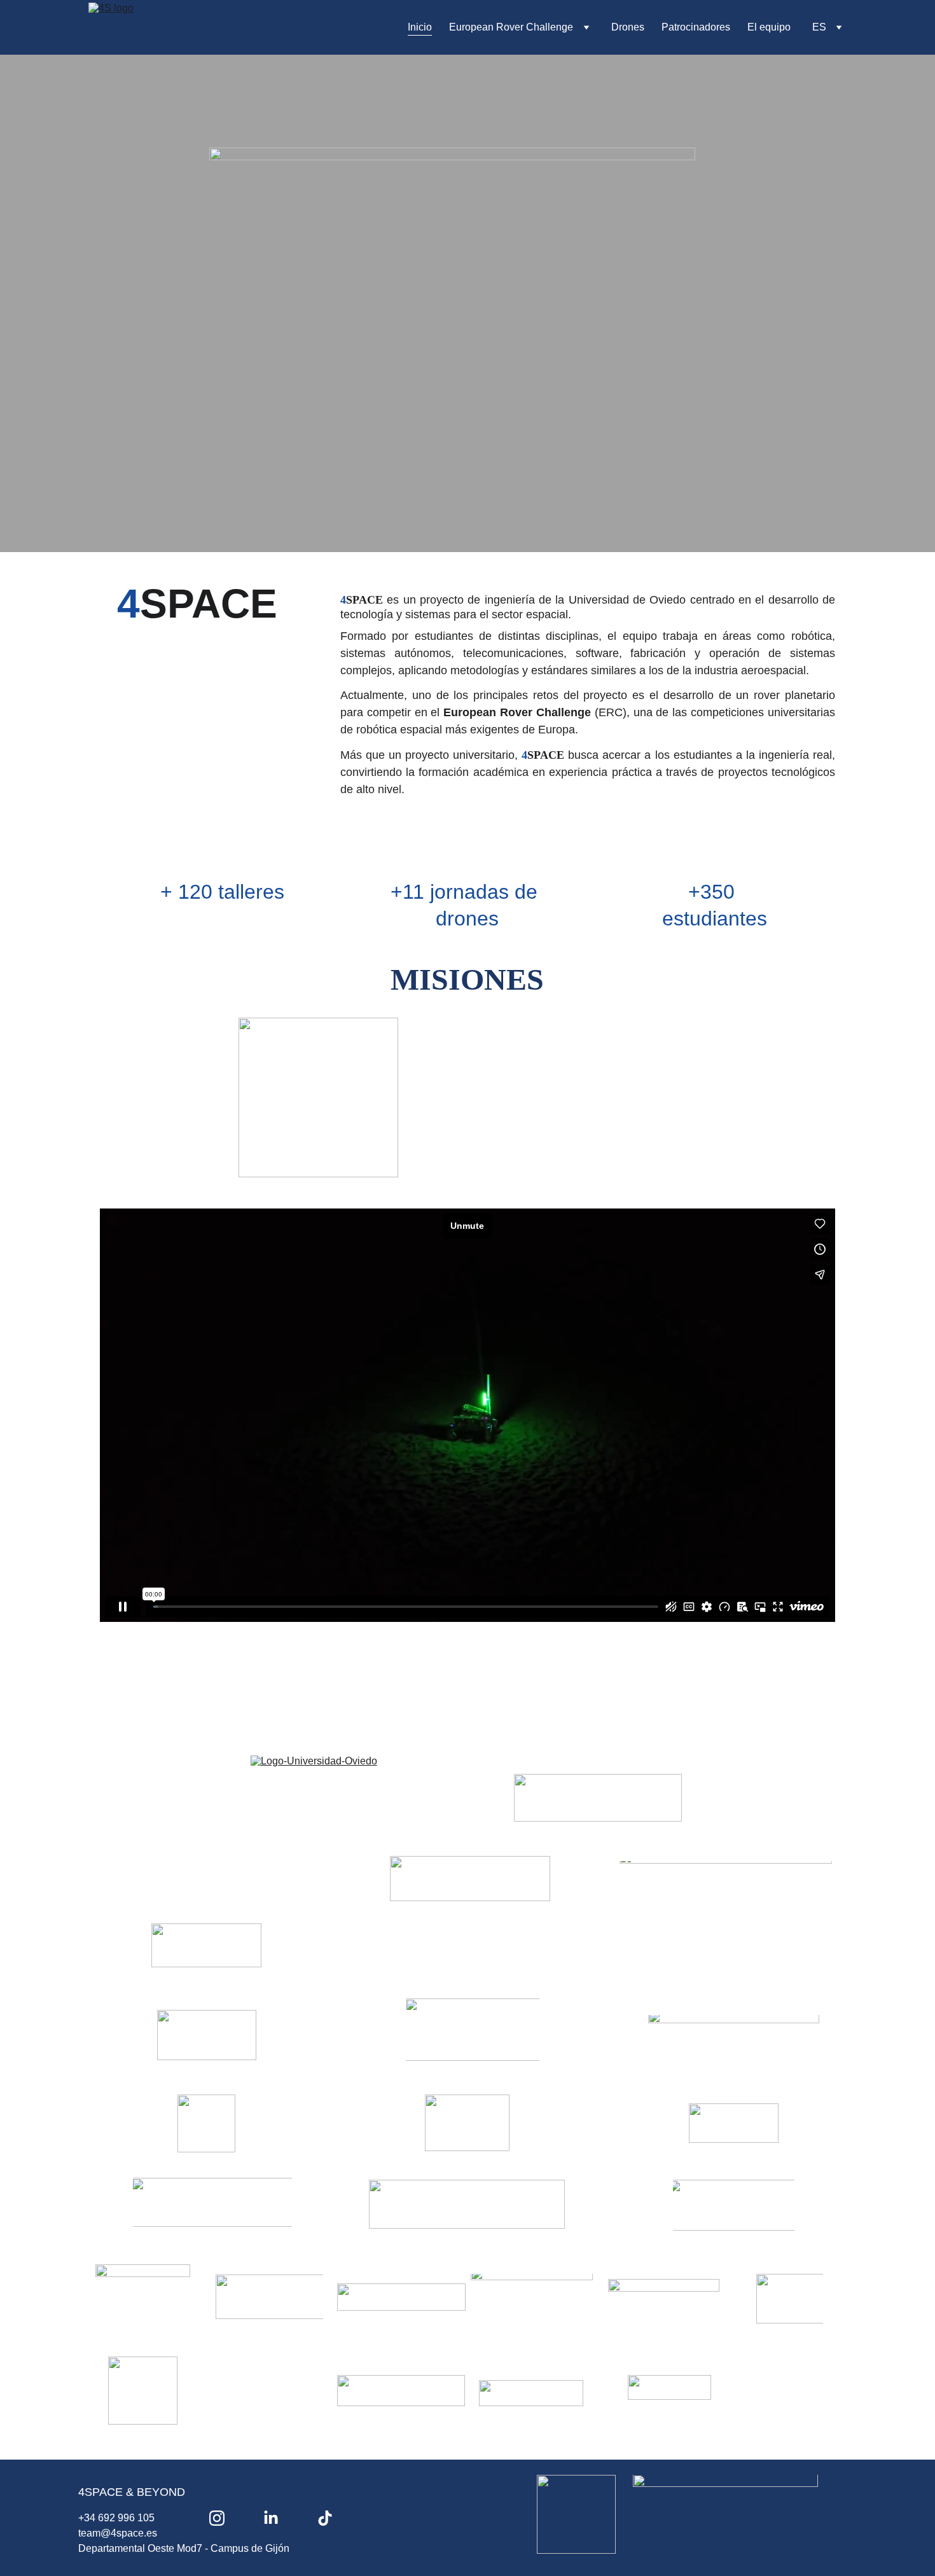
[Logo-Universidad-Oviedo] (359, 1793)
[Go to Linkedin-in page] (271, 2518)
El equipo (769, 27)
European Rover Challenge (511, 27)
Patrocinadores (696, 27)
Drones (628, 27)
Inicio (420, 27)
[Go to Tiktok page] (325, 2518)
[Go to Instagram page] (217, 2518)
